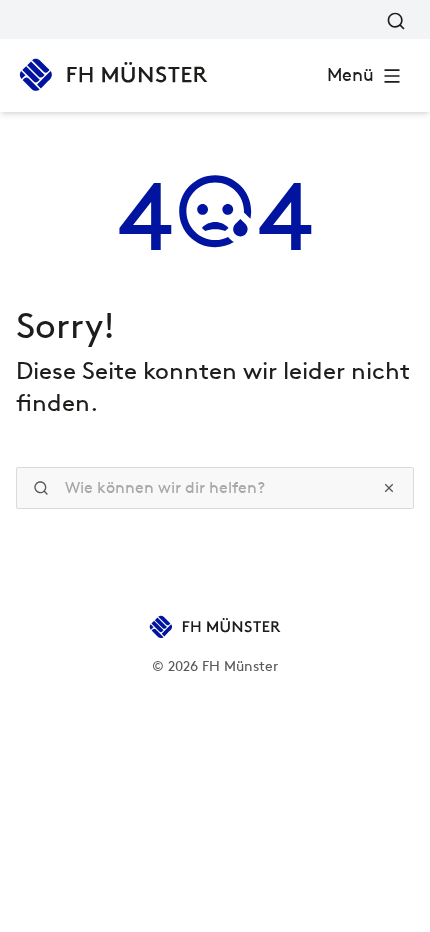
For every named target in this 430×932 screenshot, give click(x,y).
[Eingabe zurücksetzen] (389, 488)
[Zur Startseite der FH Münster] (113, 75)
